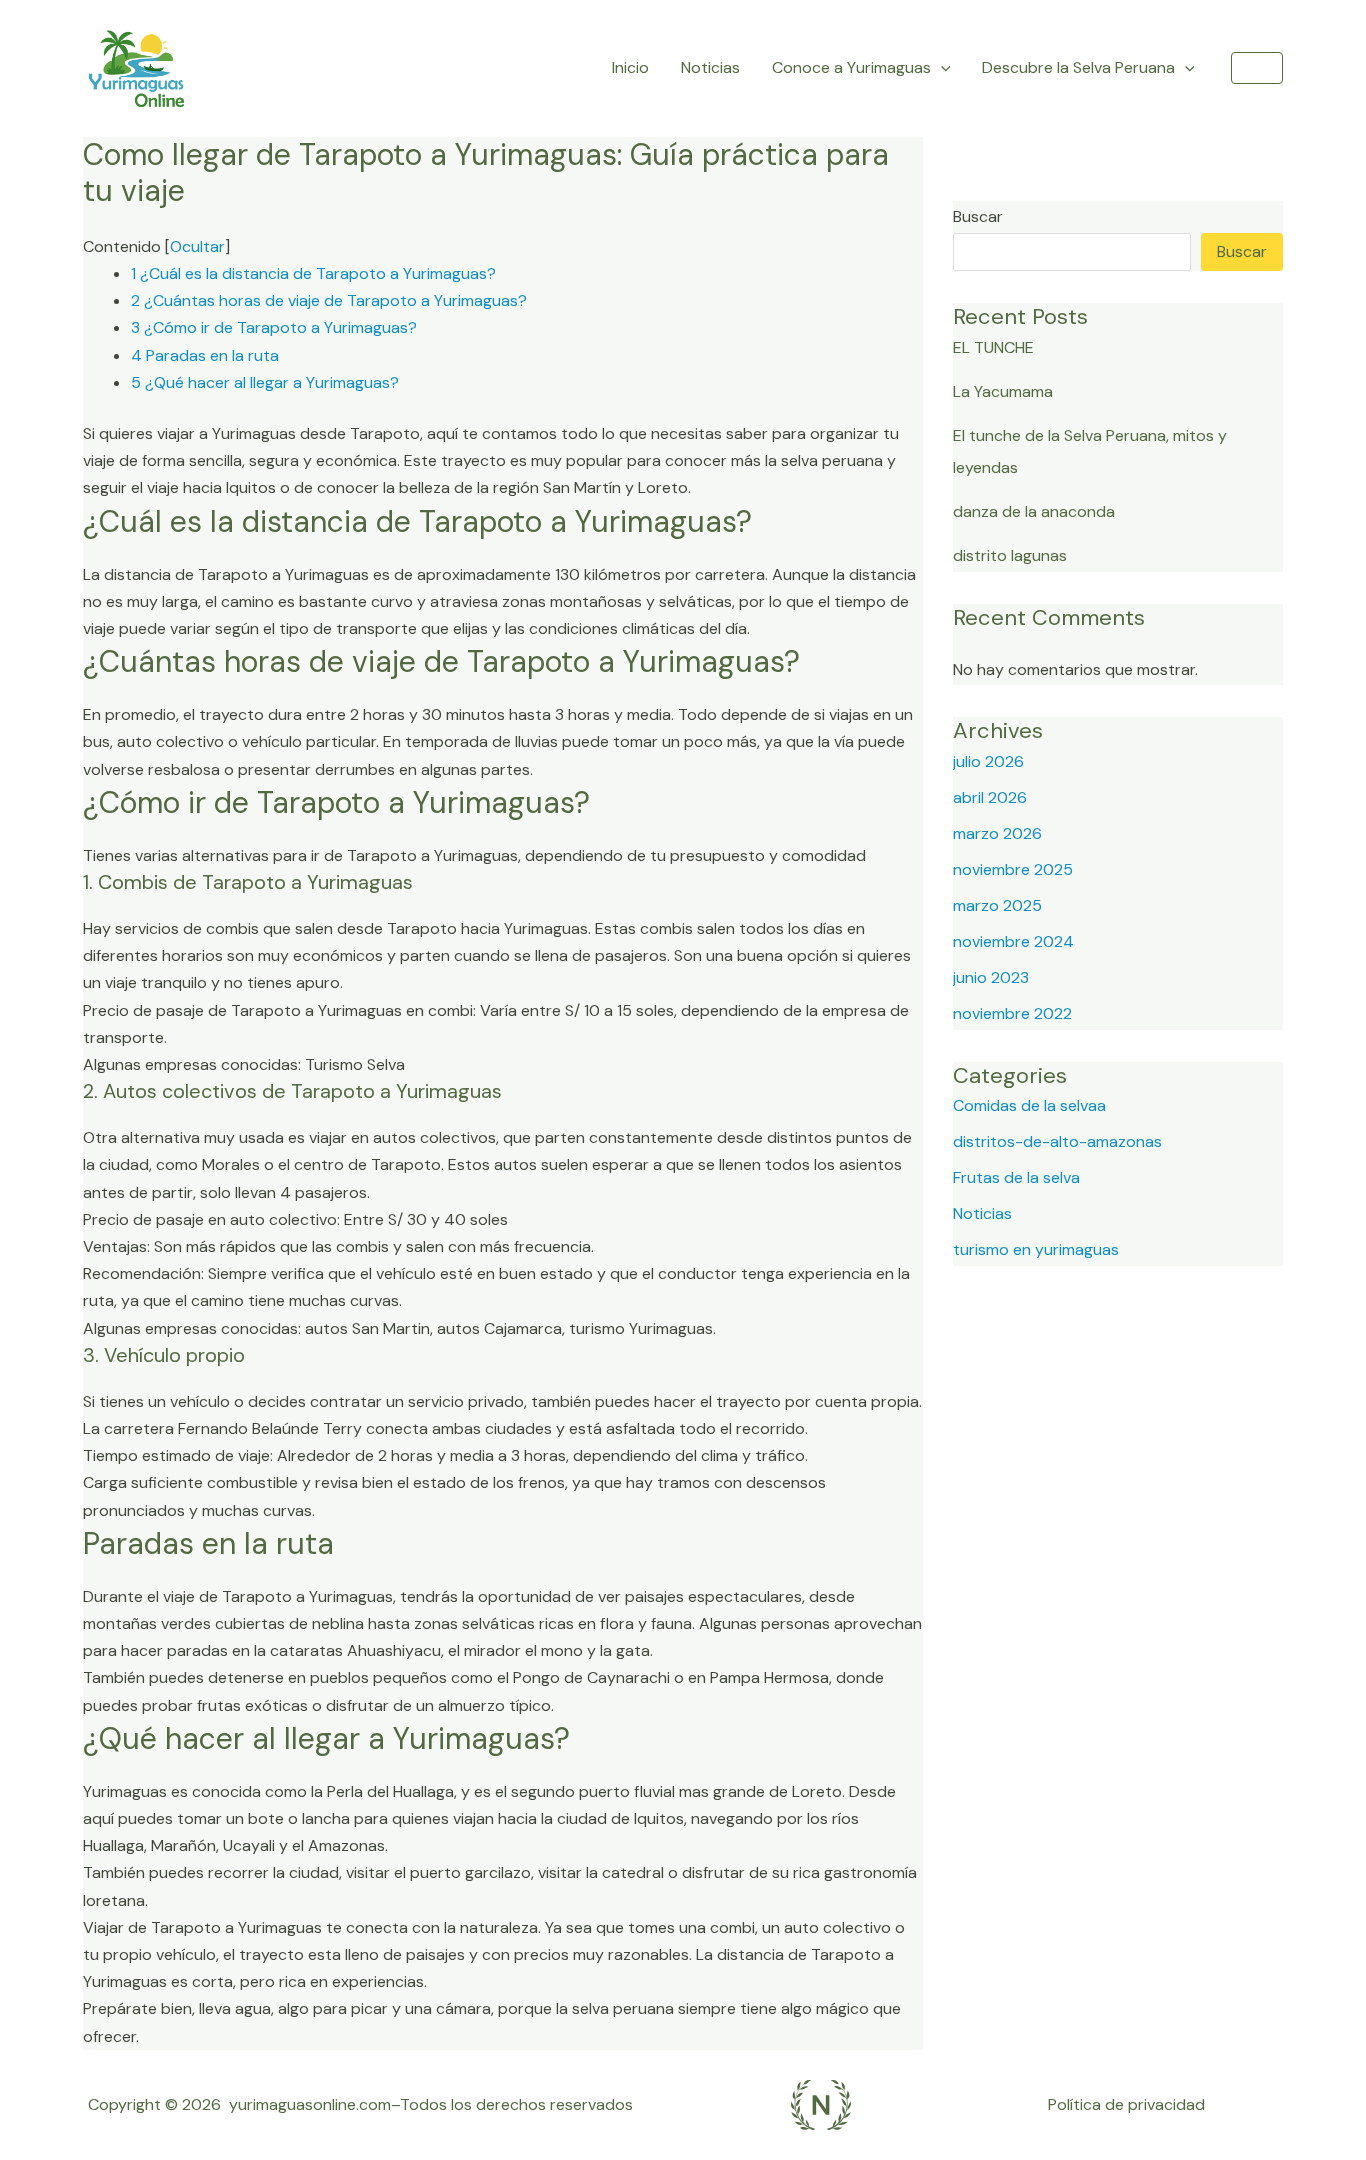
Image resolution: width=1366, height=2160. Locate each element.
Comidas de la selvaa (1029, 1105)
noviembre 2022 (1012, 1013)
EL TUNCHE (993, 347)
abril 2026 (990, 797)
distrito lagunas (1010, 555)
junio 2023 (991, 977)
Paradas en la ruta (205, 355)
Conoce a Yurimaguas (851, 67)
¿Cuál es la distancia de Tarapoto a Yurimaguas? (313, 273)
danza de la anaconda (1034, 511)
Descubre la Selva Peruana (1078, 67)
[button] (1257, 68)
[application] (941, 68)
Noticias (710, 67)
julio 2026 (988, 761)
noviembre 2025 (1013, 869)
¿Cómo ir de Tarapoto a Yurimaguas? (274, 327)
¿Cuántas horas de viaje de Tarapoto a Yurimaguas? (329, 300)
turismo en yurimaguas (1036, 1249)
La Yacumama (1003, 391)
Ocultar (197, 246)
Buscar (978, 216)
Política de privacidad (1126, 2104)
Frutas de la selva (1016, 1177)
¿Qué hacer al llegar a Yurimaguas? (265, 382)
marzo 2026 (997, 833)
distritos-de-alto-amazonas (1057, 1141)
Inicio (630, 67)
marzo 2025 (997, 905)
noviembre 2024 (1013, 941)
